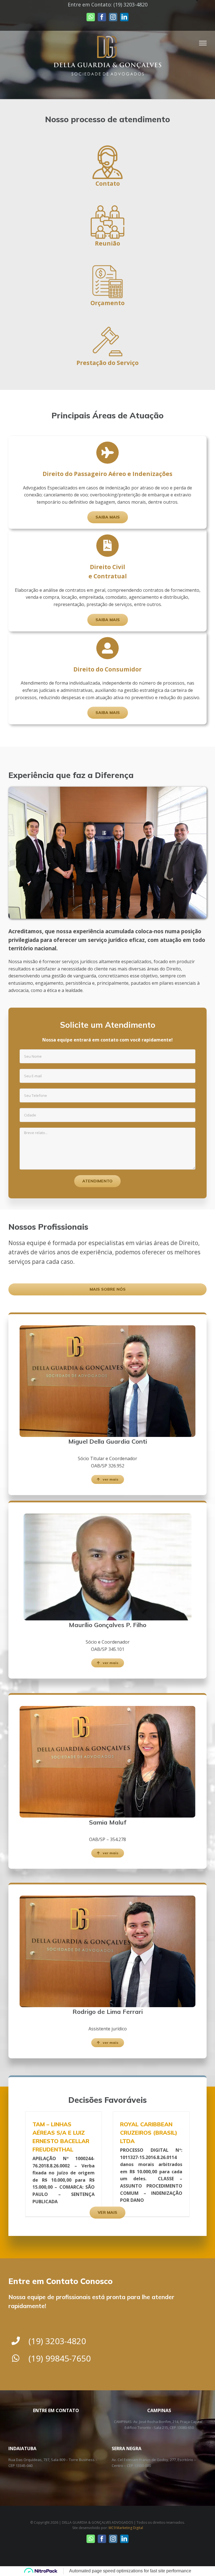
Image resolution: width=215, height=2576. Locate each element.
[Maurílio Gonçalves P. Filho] (107, 1516)
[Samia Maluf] (107, 1708)
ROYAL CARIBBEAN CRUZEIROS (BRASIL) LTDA (149, 2133)
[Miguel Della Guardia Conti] (107, 1328)
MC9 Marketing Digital (126, 2528)
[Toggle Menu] (203, 43)
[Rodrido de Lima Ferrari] (107, 1898)
